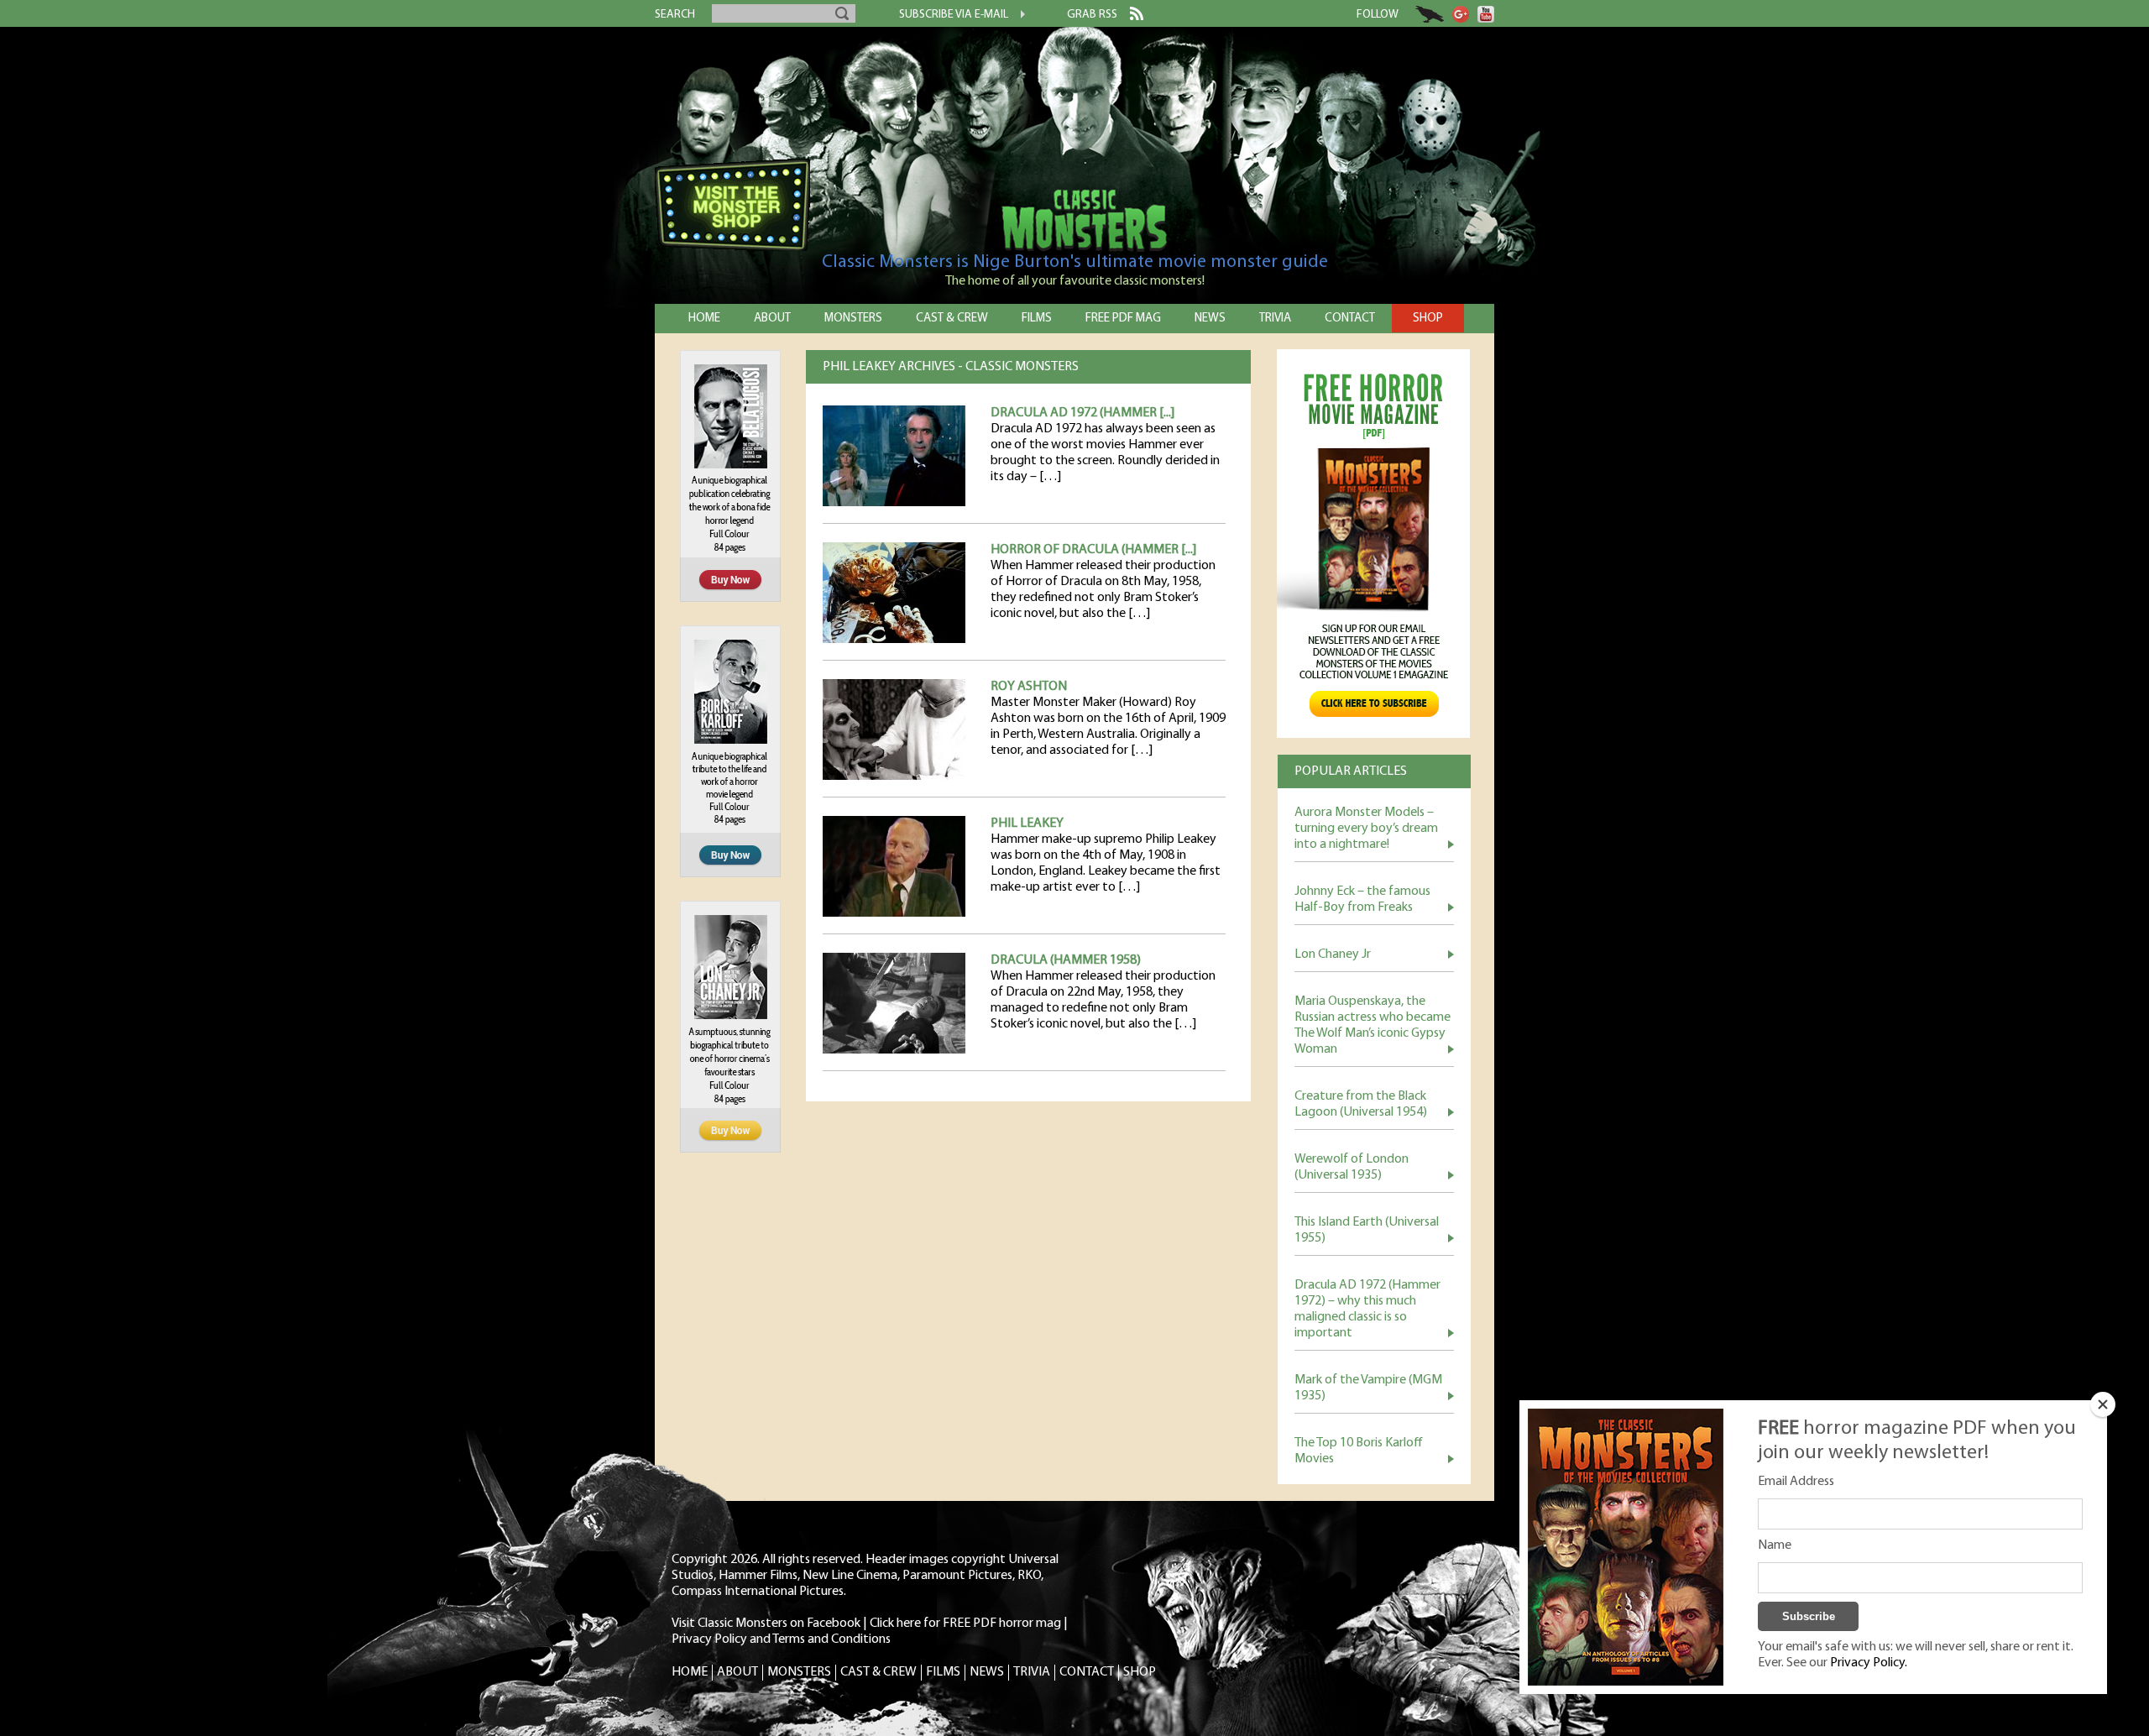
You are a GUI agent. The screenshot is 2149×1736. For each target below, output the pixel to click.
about (772, 319)
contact (1350, 319)
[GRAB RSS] (1130, 17)
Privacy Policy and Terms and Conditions (781, 1639)
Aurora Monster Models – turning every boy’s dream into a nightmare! (1366, 829)
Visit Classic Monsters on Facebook (766, 1624)
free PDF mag (1123, 319)
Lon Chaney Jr (1333, 954)
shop (1428, 319)
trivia (1275, 319)
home (704, 319)
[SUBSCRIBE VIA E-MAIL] (1017, 16)
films (1037, 319)
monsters (853, 319)
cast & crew (952, 319)
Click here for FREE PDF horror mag (965, 1624)
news (1210, 319)
